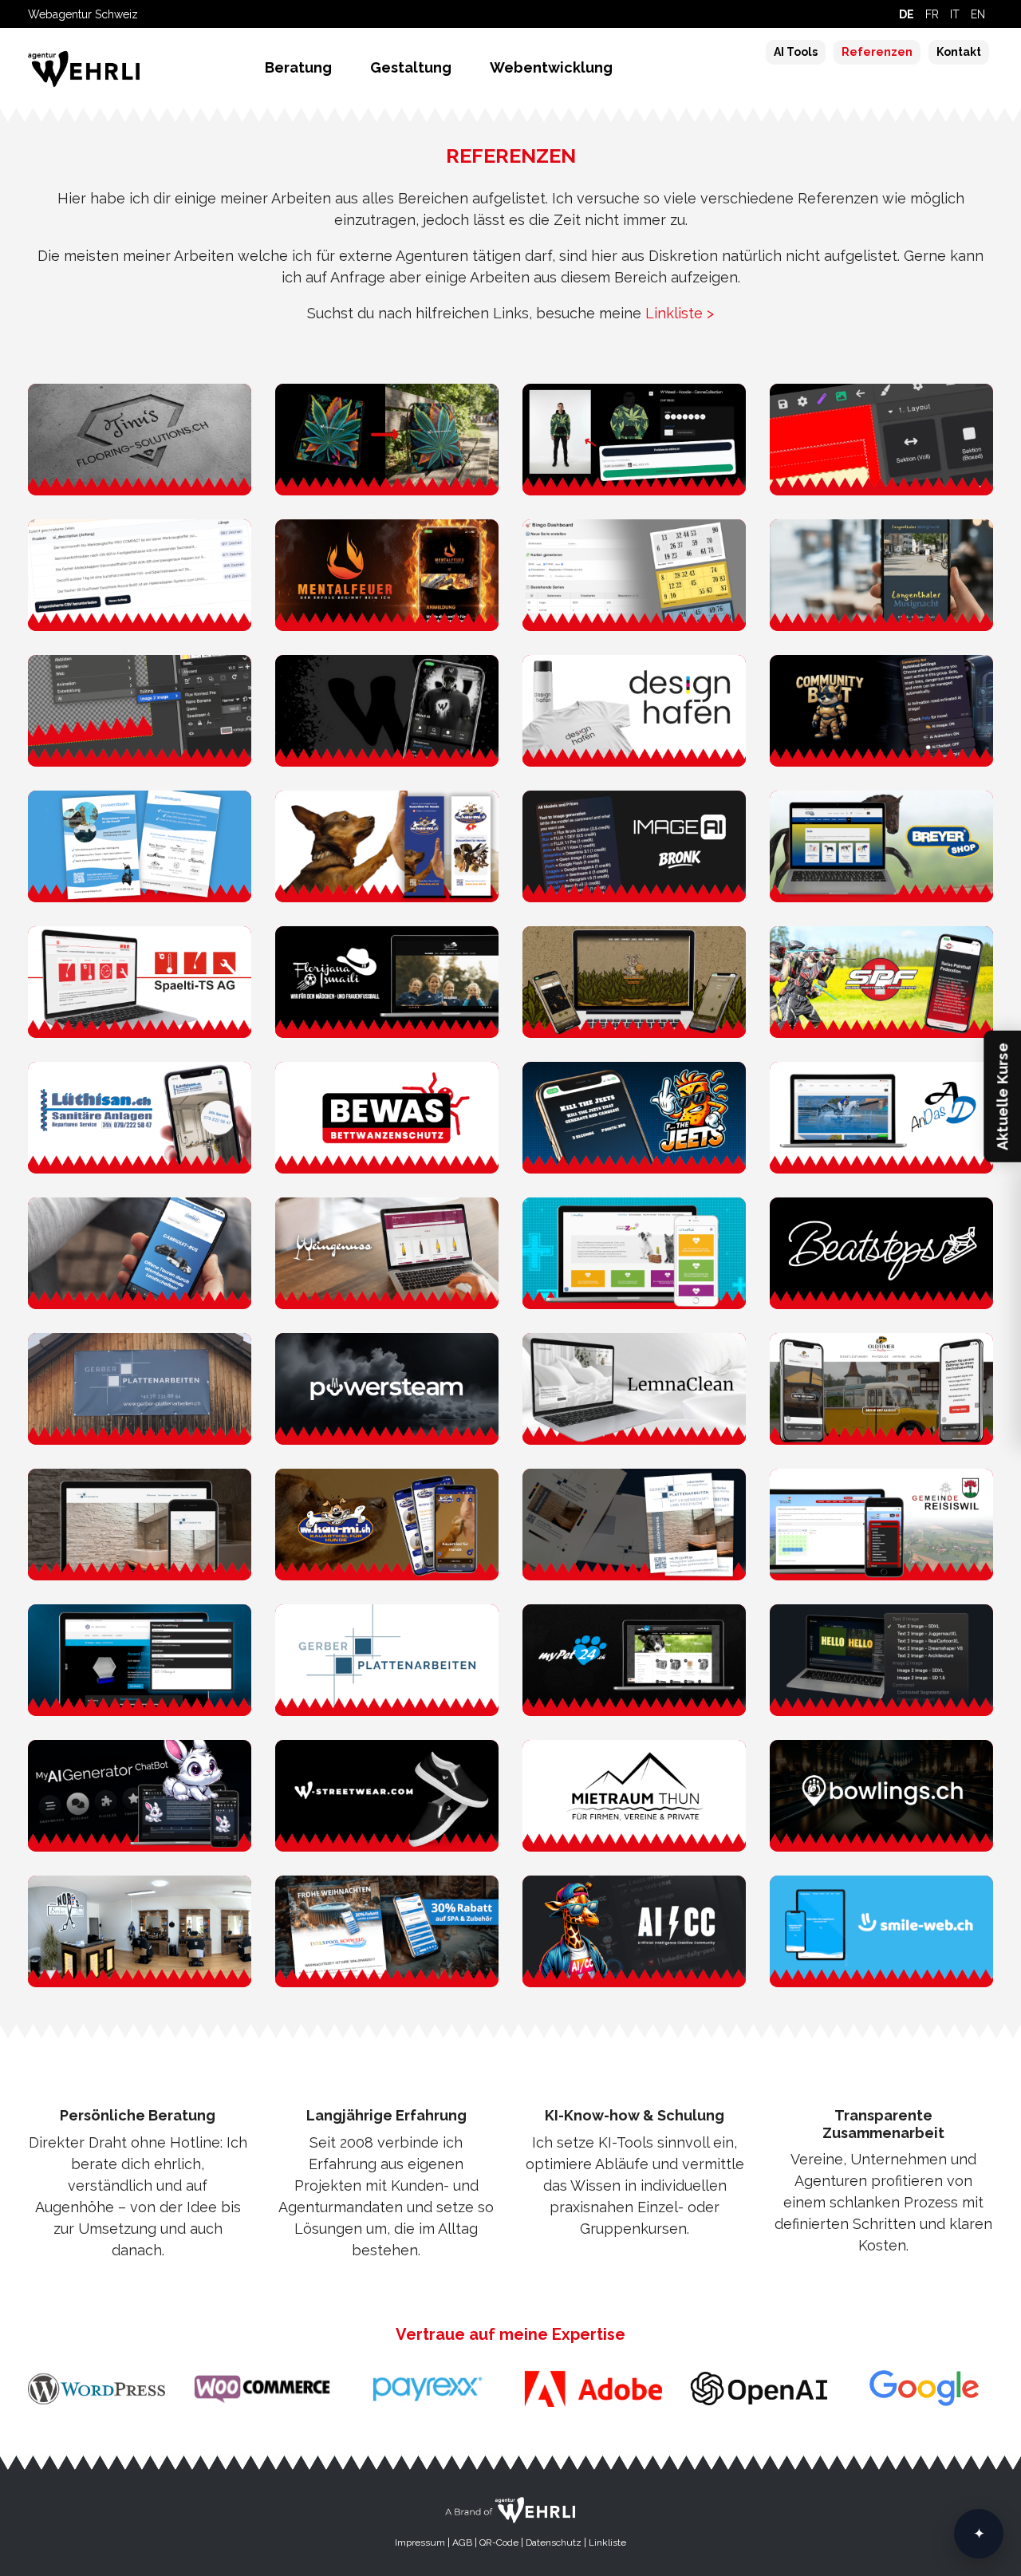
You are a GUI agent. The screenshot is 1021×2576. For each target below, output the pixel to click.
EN (978, 14)
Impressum (420, 2542)
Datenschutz (554, 2542)
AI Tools (796, 52)
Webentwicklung (551, 67)
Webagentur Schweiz (83, 14)
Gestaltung (411, 67)
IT (955, 14)
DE (907, 14)
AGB (462, 2542)
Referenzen (877, 52)
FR (932, 14)
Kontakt (959, 52)
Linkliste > (680, 313)
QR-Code (499, 2542)
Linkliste (607, 2542)
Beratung (298, 67)
